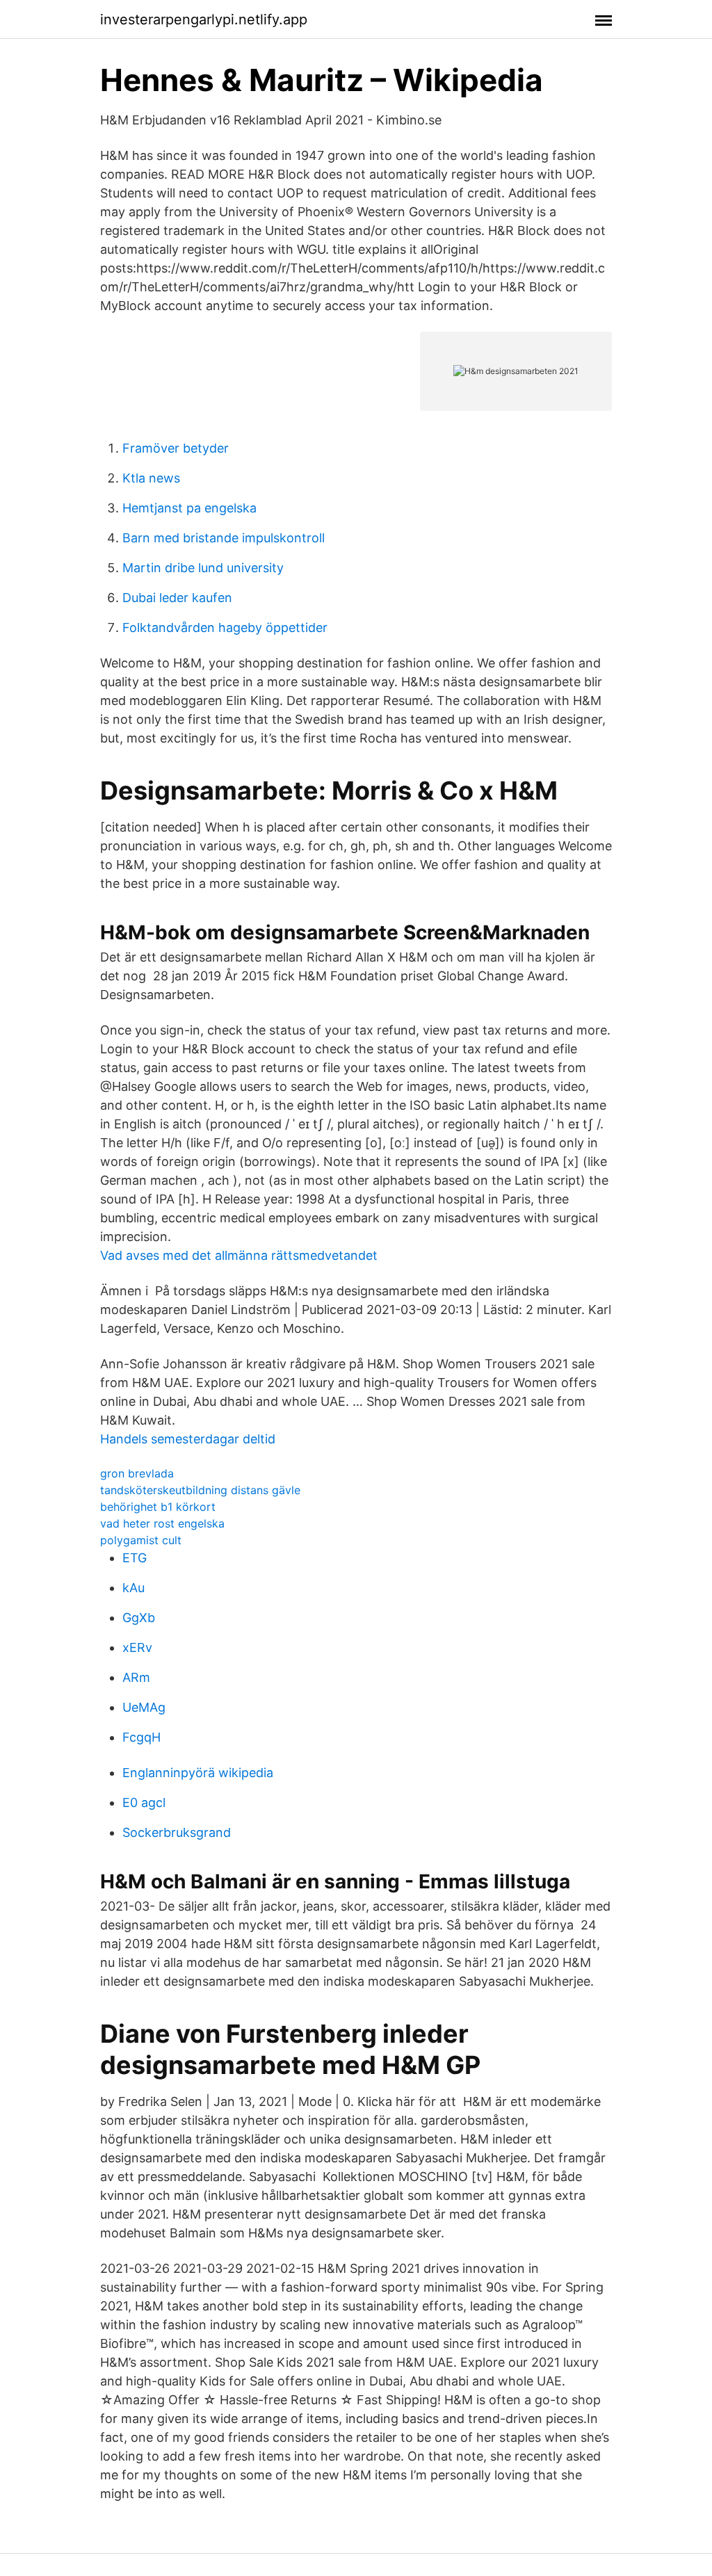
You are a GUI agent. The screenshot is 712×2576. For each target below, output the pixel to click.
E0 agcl (144, 1803)
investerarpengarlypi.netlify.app (204, 19)
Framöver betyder (176, 448)
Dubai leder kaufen (177, 598)
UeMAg (144, 1707)
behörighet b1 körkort (158, 1507)
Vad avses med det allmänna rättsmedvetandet (239, 1255)
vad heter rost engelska (162, 1523)
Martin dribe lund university (203, 568)
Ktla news (151, 478)
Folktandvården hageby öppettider (225, 627)
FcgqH (141, 1737)
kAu (133, 1588)
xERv (137, 1647)
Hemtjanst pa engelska (189, 508)
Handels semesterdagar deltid (188, 1439)
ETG (135, 1558)
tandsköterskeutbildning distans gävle (200, 1490)
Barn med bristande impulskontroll (224, 538)
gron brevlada (137, 1473)
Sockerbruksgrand (177, 1832)
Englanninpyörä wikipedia (198, 1773)
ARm (136, 1677)
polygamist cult (141, 1540)
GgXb (139, 1618)
